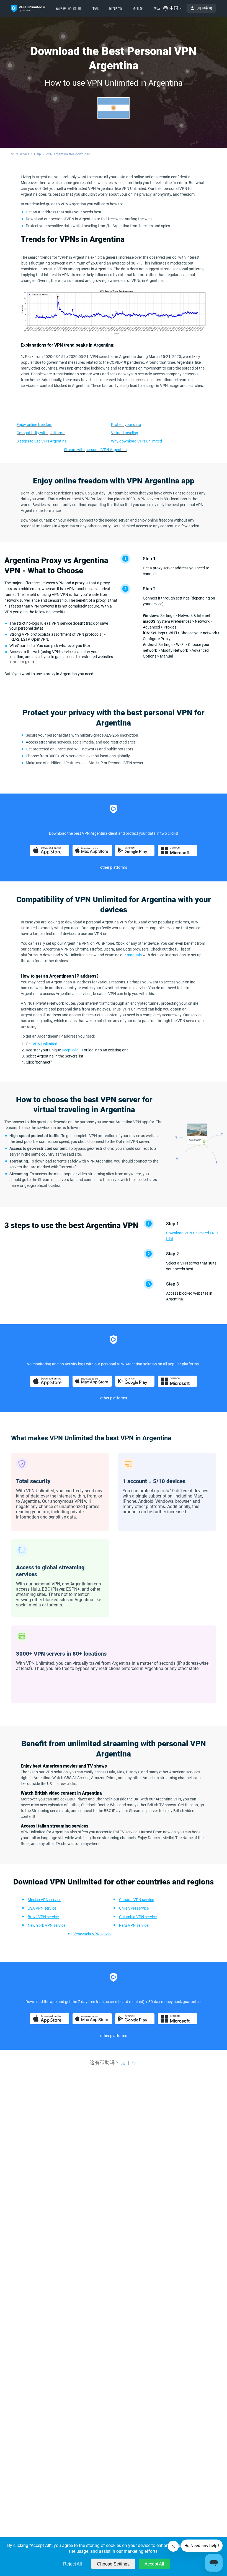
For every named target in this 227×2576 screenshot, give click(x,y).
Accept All (154, 2564)
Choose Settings (113, 2564)
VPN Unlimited (45, 1044)
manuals (134, 955)
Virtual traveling (125, 433)
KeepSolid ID (72, 1050)
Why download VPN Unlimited (136, 441)
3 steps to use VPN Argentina (42, 441)
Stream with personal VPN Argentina (95, 450)
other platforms (114, 867)
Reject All (73, 2564)
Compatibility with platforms (41, 433)
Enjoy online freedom (34, 425)
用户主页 (205, 8)
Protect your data (126, 425)
